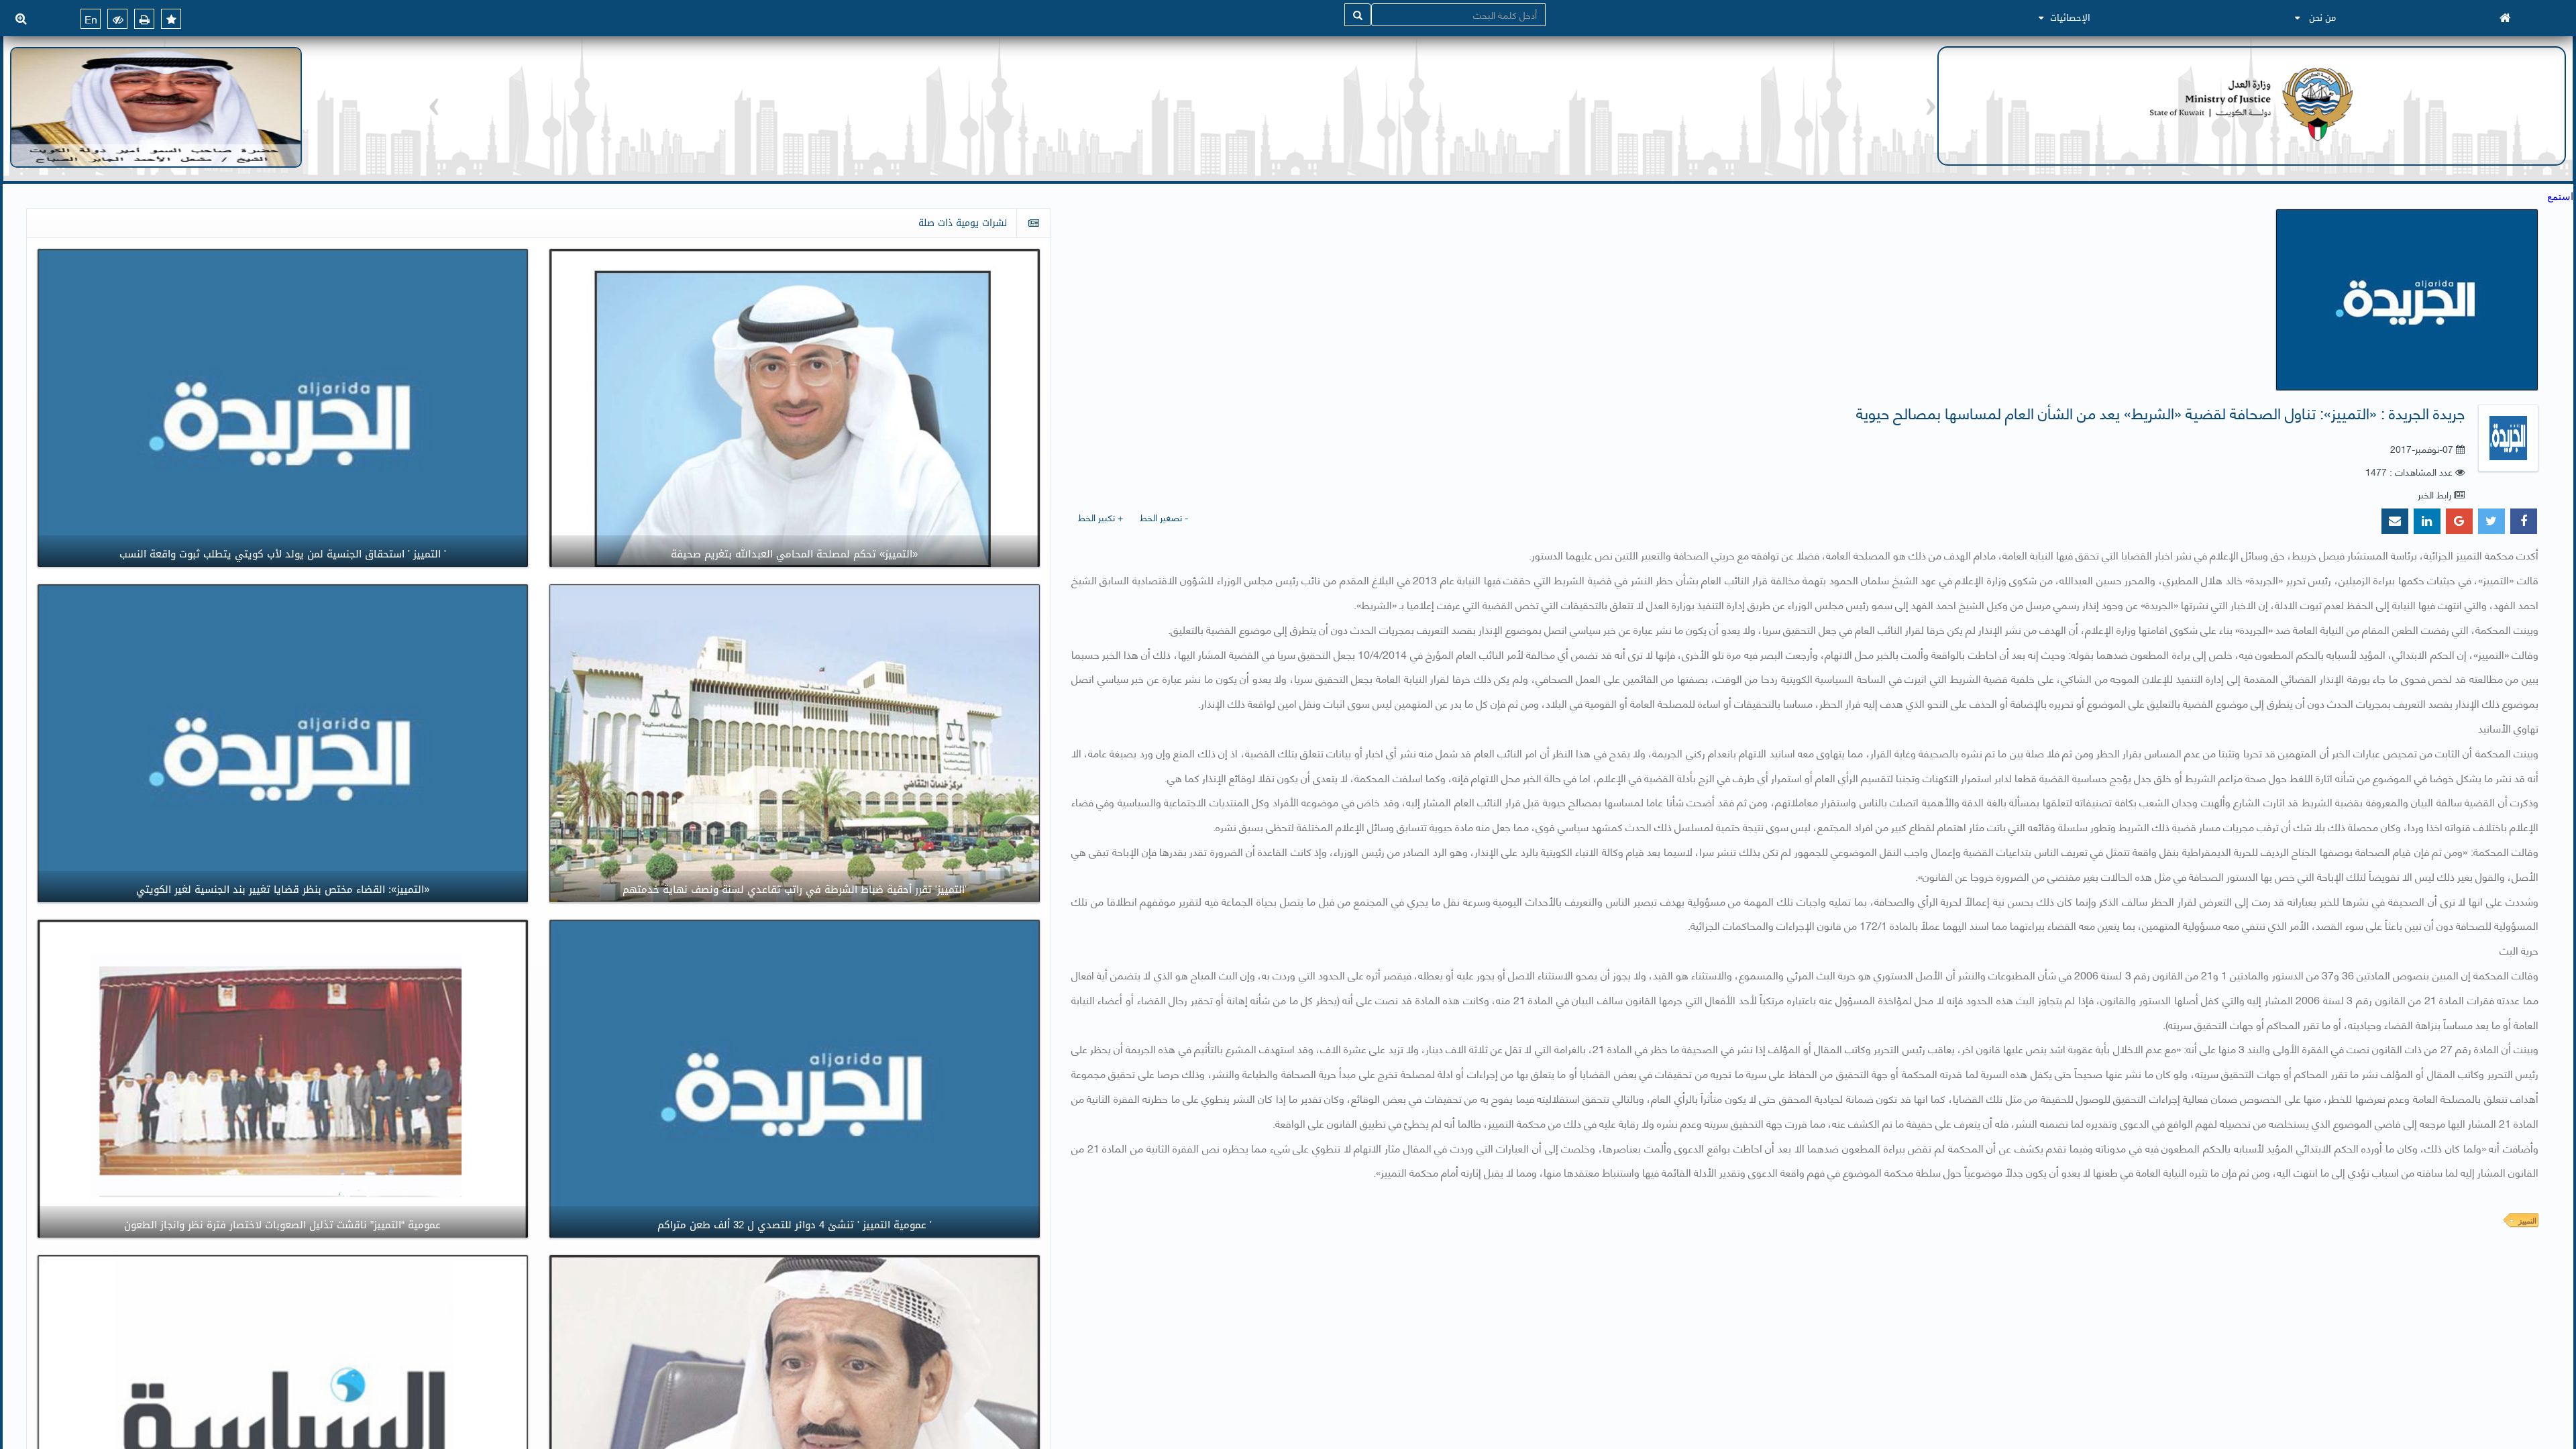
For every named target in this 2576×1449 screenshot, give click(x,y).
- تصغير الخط (1164, 517)
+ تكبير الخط (1101, 517)
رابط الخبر (2434, 494)
